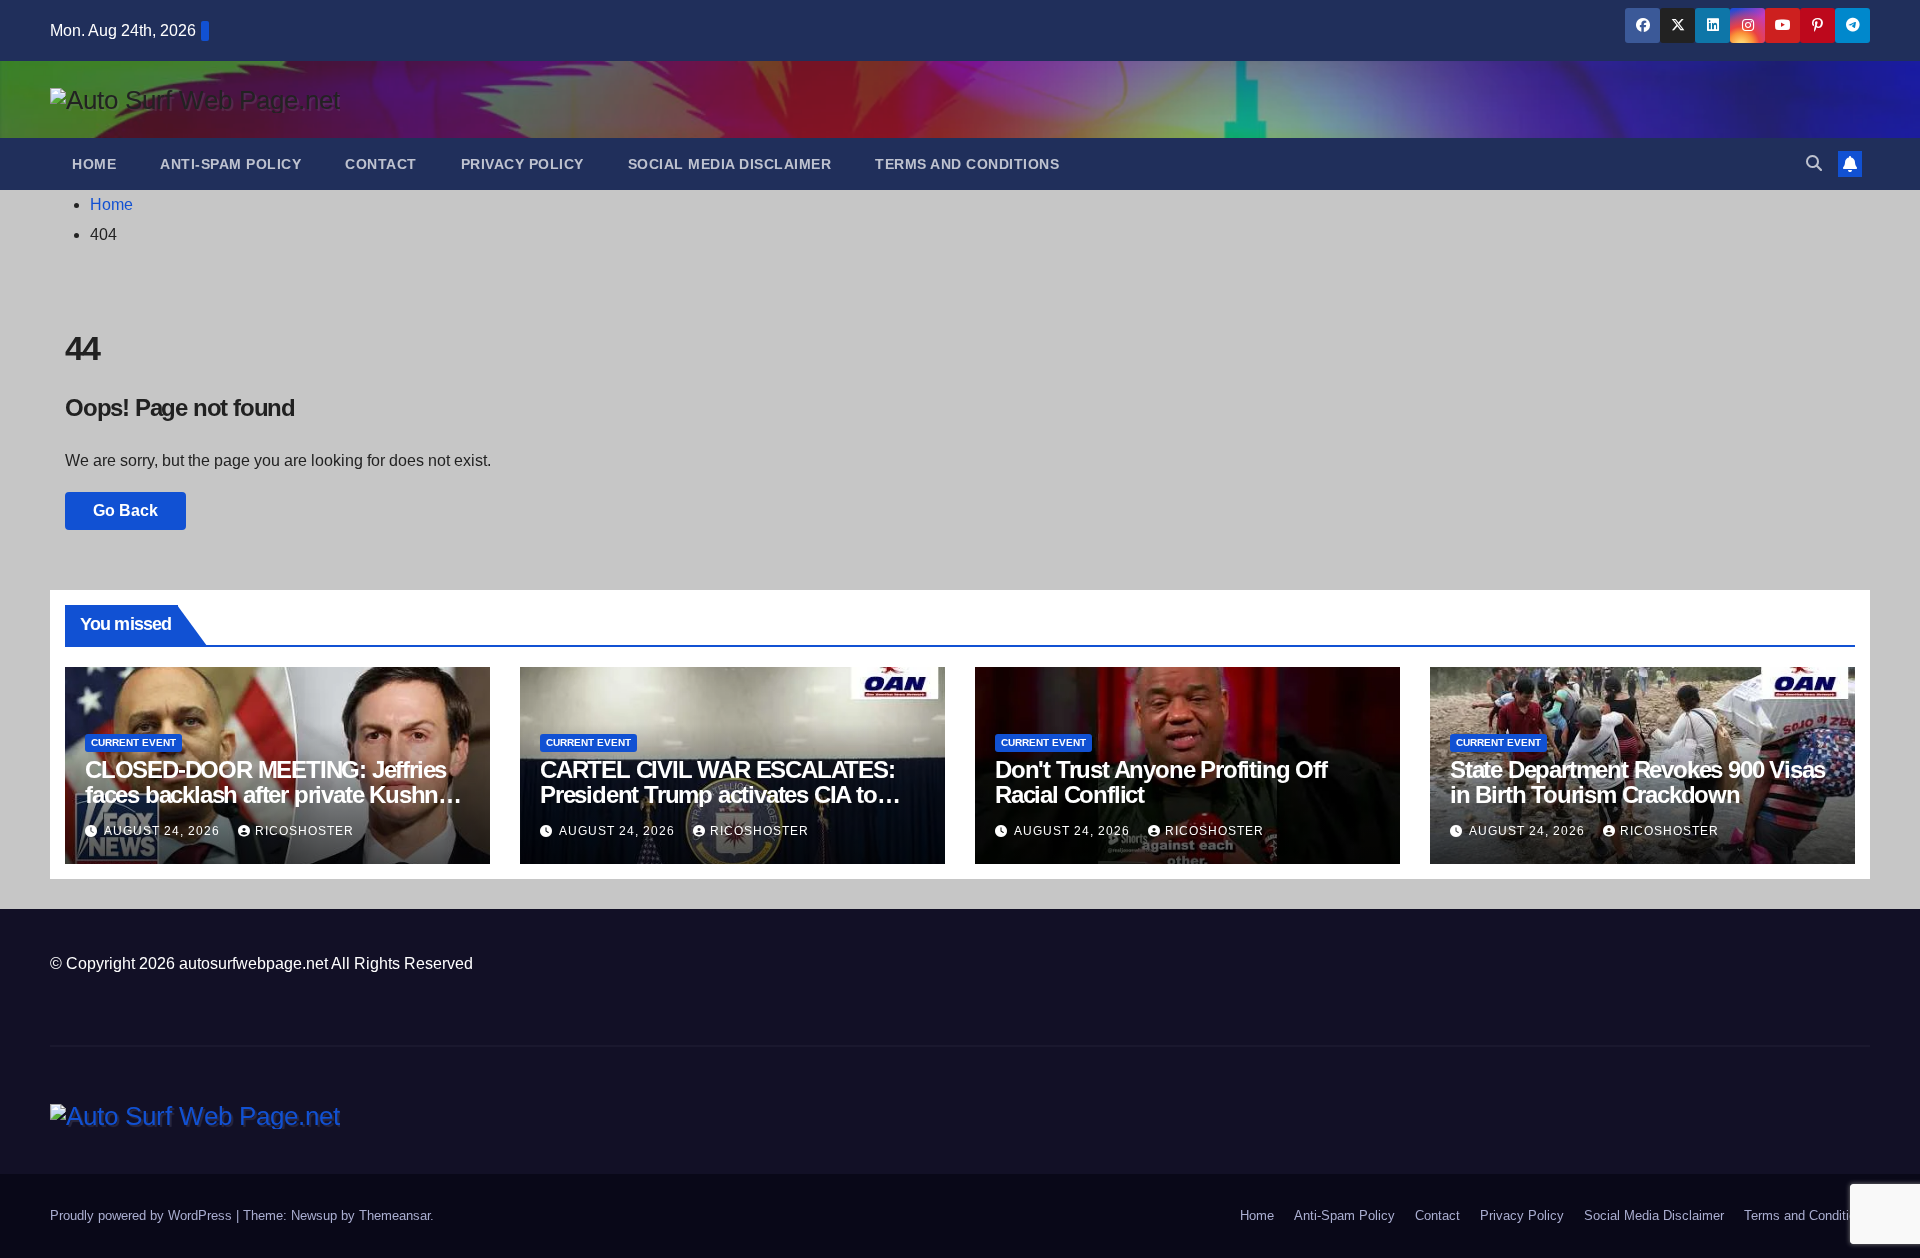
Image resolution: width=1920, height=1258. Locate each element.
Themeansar (394, 1215)
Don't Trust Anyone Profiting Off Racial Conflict (1161, 782)
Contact (381, 164)
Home (94, 164)
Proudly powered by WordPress (143, 1215)
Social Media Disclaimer (730, 164)
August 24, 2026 (164, 831)
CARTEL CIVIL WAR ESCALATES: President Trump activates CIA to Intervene (717, 794)
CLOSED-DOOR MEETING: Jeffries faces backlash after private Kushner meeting (271, 794)
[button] (1814, 163)
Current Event (133, 742)
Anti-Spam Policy (230, 164)
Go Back (125, 510)
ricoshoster (304, 831)
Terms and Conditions (967, 164)
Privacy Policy (522, 164)
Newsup (314, 1215)
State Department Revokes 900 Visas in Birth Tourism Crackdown (1637, 782)
